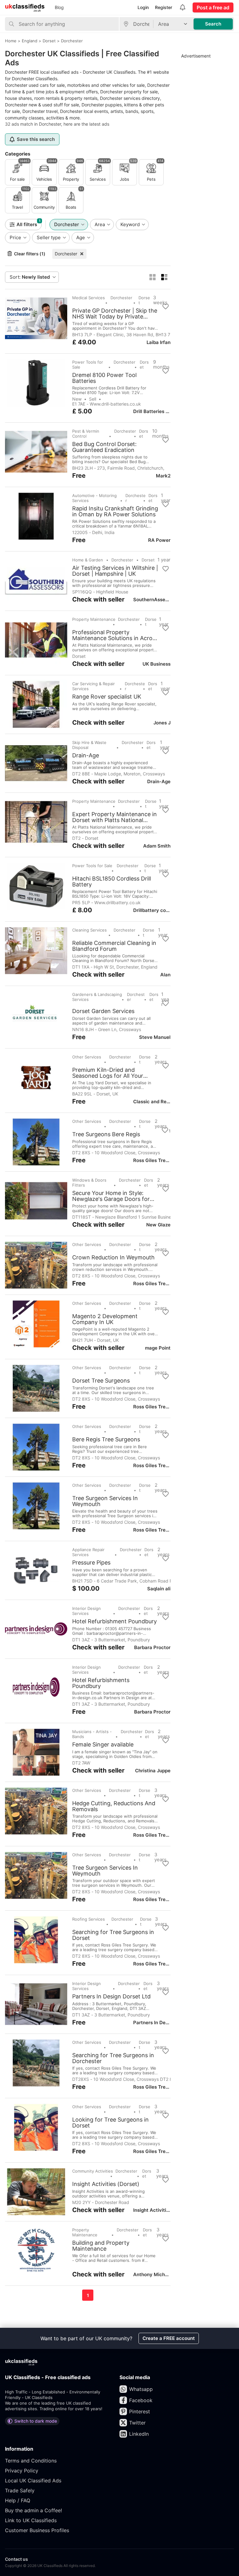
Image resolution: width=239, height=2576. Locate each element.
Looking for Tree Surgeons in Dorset (110, 2123)
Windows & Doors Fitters (89, 1183)
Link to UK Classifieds (31, 2520)
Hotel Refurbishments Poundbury (101, 1683)
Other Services (87, 1057)
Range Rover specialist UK (107, 697)
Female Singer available (103, 1745)
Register (164, 7)
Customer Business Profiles (37, 2530)
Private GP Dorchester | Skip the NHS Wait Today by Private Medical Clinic (115, 314)
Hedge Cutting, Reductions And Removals (114, 1806)
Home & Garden (88, 560)
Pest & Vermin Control (86, 434)
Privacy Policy (22, 2471)
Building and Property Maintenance (101, 2246)
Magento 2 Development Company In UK (105, 1319)
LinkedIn (139, 2434)
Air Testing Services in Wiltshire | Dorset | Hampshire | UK (115, 571)
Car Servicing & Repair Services (94, 686)
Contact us (16, 2559)
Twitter (137, 2423)
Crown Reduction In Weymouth (113, 1258)
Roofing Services (89, 1919)
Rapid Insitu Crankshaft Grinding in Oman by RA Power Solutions (115, 511)
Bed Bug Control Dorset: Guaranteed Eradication (104, 447)
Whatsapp (141, 2389)
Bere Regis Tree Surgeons (106, 1439)
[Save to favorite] (166, 307)
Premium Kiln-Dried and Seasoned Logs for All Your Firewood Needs (108, 1073)
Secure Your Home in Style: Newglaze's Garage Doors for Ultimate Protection (111, 1196)
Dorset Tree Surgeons (101, 1381)
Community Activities (93, 2171)
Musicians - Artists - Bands (92, 1734)
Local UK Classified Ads (33, 2481)
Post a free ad (213, 7)
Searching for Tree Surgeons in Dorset (113, 1935)
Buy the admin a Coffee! (33, 2510)
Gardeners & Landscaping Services (97, 997)
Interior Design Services (87, 1611)
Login (143, 7)
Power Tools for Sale (88, 365)
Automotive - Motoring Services (94, 498)
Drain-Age (86, 756)
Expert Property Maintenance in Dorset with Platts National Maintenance (115, 817)
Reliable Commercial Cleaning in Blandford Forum (114, 946)
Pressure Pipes (91, 1563)
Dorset (144, 300)
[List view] (164, 277)
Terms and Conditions (31, 2461)
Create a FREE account (169, 2338)
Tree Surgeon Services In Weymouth (105, 1501)
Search (213, 24)
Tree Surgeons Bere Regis (106, 1134)
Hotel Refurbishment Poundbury (115, 1621)
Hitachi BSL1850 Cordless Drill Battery (112, 881)
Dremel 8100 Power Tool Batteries (104, 378)
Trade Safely (20, 2490)
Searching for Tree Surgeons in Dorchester (113, 2058)
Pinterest (140, 2411)
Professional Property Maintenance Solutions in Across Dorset (115, 635)
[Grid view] (152, 277)
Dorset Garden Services (103, 1011)
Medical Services (89, 298)
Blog (59, 7)
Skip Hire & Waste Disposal (89, 745)
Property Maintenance (94, 619)
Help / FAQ (18, 2500)
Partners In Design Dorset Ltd (111, 1997)
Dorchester (66, 254)
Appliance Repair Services (88, 1552)
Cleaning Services (89, 930)
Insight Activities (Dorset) (106, 2184)
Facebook (141, 2400)
